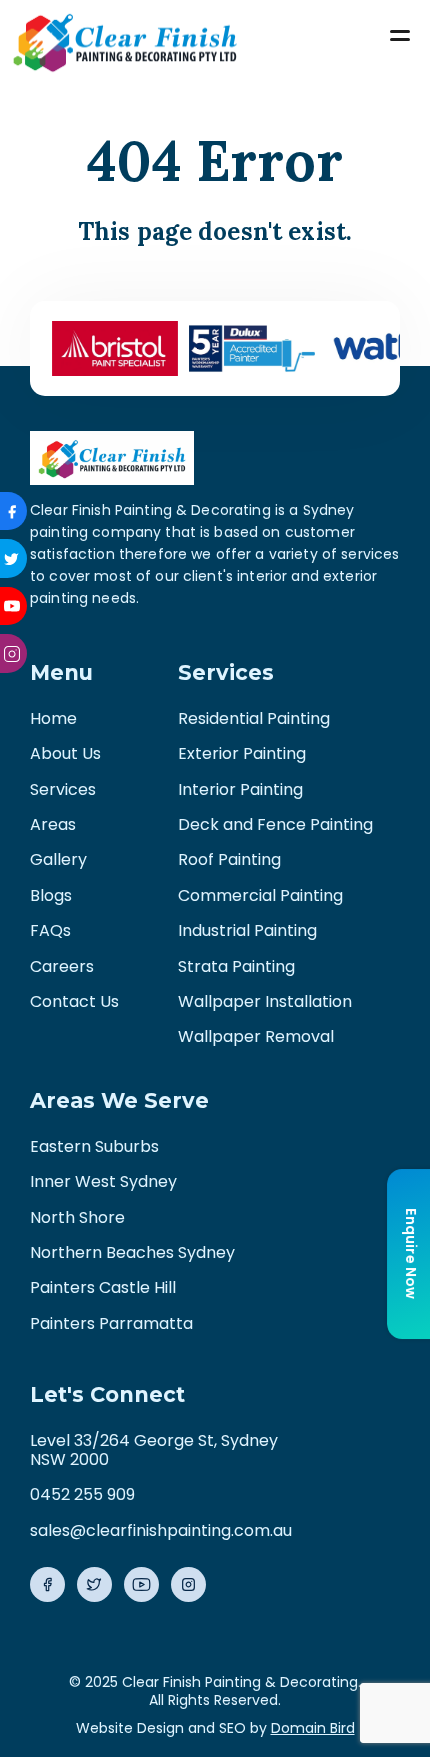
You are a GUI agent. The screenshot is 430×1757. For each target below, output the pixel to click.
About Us (65, 753)
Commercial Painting (260, 895)
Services (63, 789)
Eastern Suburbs (94, 1146)
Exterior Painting (242, 753)
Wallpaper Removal (256, 1036)
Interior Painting (240, 789)
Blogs (51, 895)
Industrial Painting (247, 930)
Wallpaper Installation (265, 1001)
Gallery (58, 859)
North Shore (77, 1217)
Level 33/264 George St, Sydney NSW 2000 (154, 1449)
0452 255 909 (82, 1494)
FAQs (50, 930)
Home (53, 718)
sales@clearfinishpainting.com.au (161, 1530)
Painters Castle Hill (103, 1287)
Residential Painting (254, 718)
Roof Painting (229, 859)
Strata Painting (236, 966)
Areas (53, 824)
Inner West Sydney (103, 1181)
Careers (62, 966)
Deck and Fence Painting (275, 824)
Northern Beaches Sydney (132, 1252)
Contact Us (74, 1001)
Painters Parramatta (111, 1323)
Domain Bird (313, 1728)
